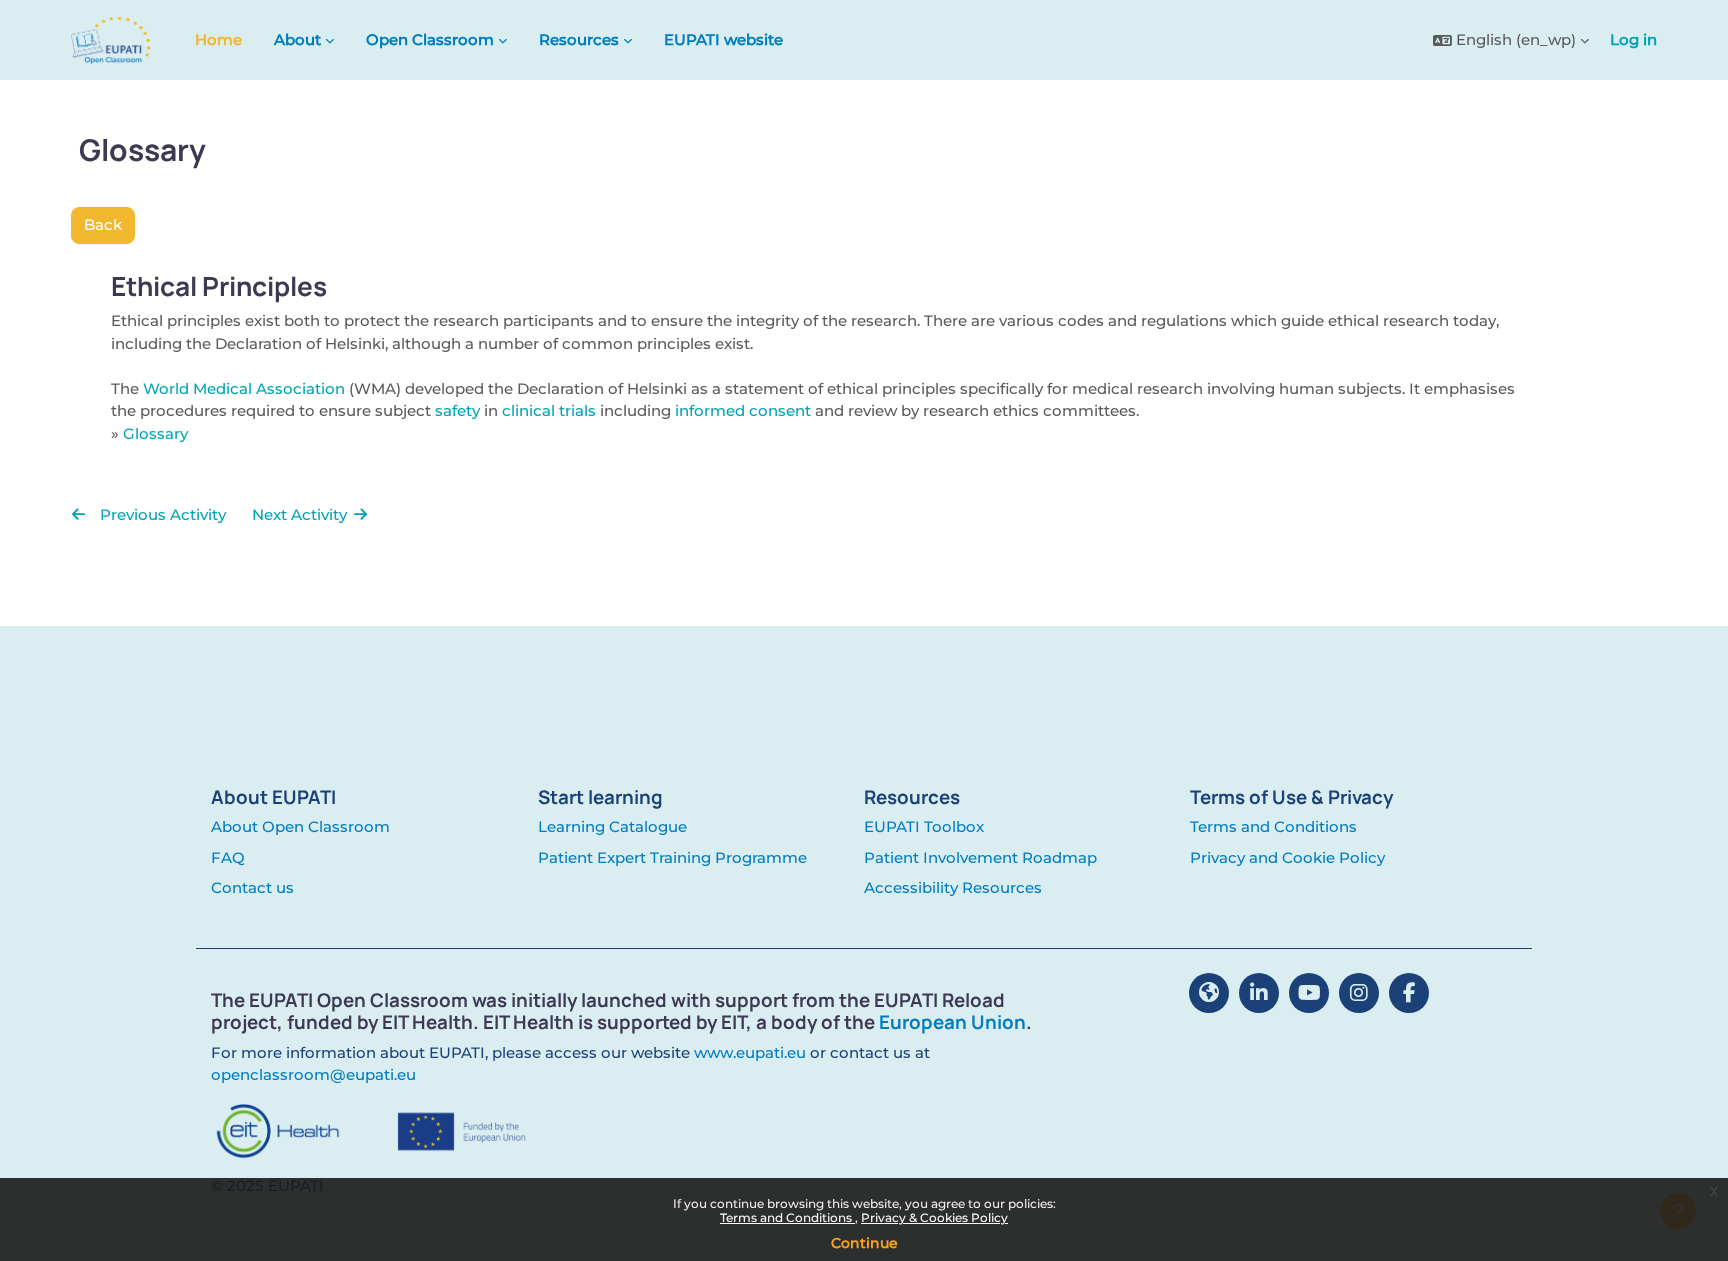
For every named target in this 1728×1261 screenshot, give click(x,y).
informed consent (743, 410)
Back (103, 224)
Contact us (252, 887)
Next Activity (301, 514)
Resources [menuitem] (579, 39)
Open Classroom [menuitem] (430, 39)
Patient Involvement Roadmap (980, 857)
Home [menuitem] (218, 39)
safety (457, 410)
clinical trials (549, 410)
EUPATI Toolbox (924, 826)
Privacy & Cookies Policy (934, 1217)
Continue (864, 1243)
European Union (952, 1022)
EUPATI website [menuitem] (723, 39)
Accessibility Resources (953, 887)
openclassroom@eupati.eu (313, 1074)
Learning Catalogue (612, 826)
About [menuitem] (297, 39)
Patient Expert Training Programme (672, 857)
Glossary (155, 433)
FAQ (228, 857)
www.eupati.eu (750, 1052)
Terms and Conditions (787, 1217)
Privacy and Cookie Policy (1287, 857)
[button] (1511, 40)
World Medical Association (244, 388)
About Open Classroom (300, 826)
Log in (1633, 39)
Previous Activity (161, 514)
